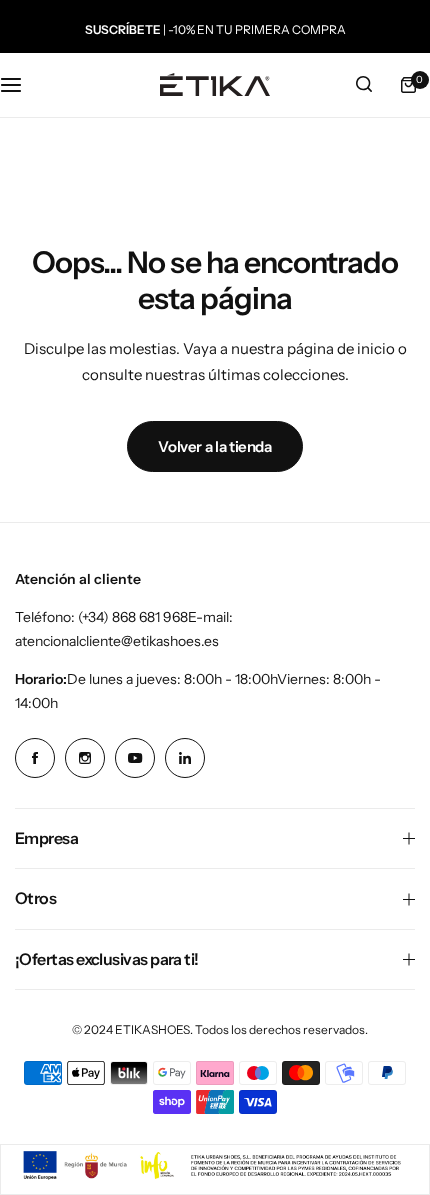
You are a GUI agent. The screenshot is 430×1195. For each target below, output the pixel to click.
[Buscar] (364, 85)
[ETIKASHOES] (215, 84)
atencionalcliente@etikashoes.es (117, 641)
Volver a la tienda (215, 446)
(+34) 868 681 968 (133, 617)
